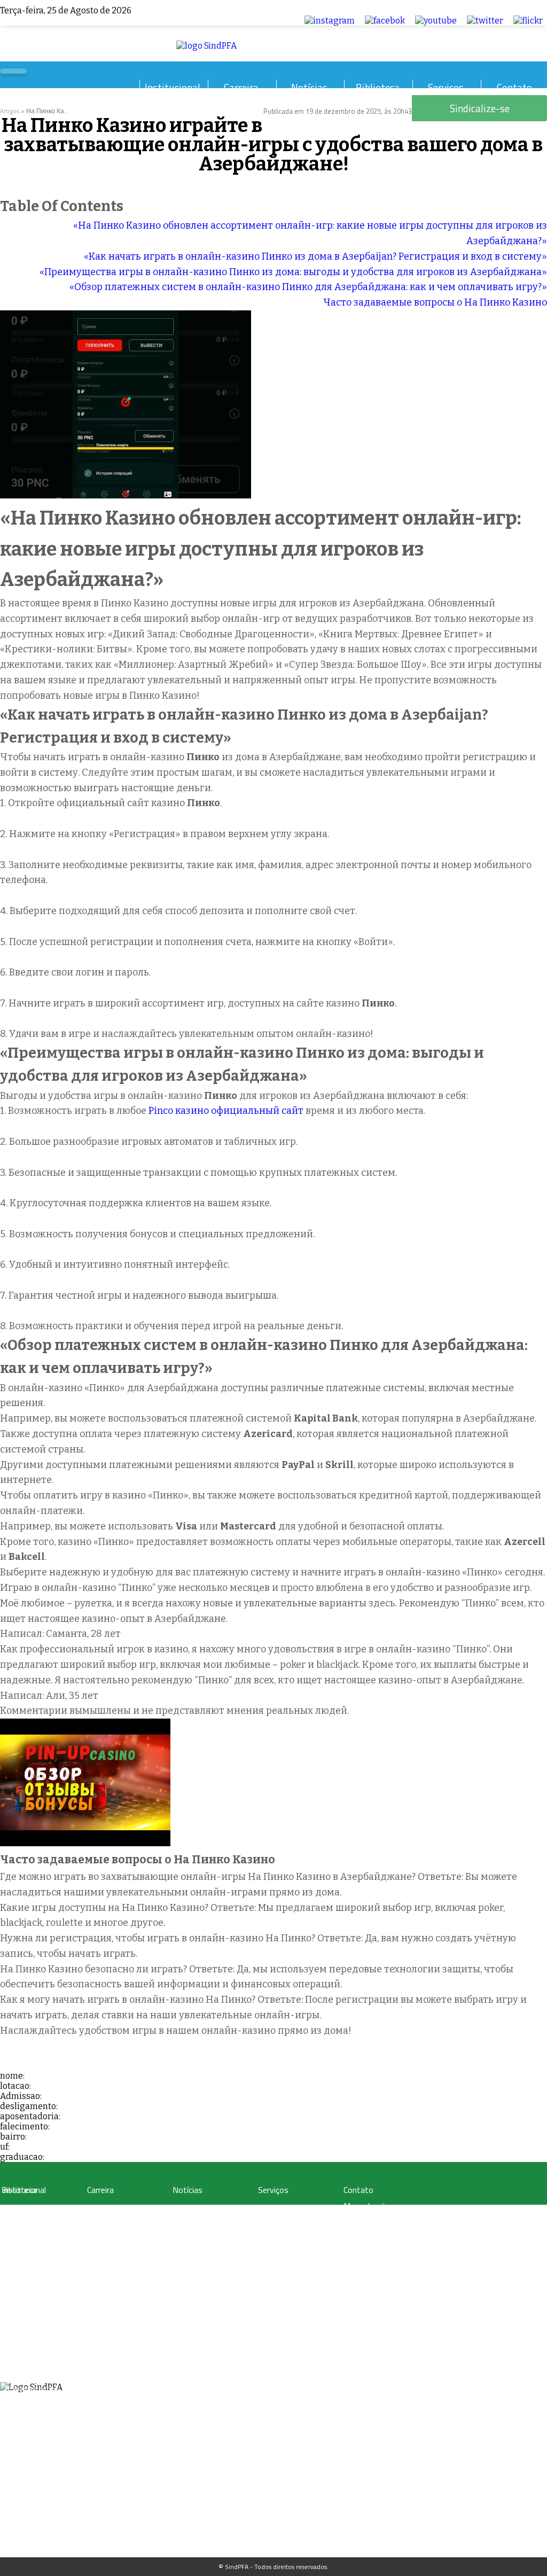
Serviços (446, 87)
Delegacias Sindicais (30, 2311)
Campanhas (189, 2222)
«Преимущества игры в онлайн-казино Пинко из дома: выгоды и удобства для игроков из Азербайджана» (293, 272)
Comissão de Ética (28, 2337)
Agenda (12, 2350)
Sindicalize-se (368, 2237)
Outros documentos (30, 2247)
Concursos (102, 2222)
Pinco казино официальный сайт (226, 1111)
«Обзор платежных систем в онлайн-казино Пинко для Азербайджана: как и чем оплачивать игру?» (308, 287)
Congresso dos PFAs (115, 2234)
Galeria (11, 2222)
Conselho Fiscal (24, 2324)
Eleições (13, 2375)
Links (9, 2260)
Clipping (184, 2209)
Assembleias (19, 2363)
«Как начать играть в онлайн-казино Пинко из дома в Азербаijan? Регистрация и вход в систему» (315, 256)
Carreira (241, 87)
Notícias (309, 87)
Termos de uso (370, 2222)
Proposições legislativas (120, 2273)
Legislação (101, 2209)
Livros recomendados (32, 2234)
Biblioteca (378, 87)
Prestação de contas (30, 2388)
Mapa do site (367, 2206)
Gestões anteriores (28, 2298)
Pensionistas (105, 2260)
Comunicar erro (370, 2253)
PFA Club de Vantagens (291, 2209)
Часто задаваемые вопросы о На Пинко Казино (435, 302)
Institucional (173, 87)
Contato (514, 87)
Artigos (10, 111)
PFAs (94, 2247)
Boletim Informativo (201, 2234)
